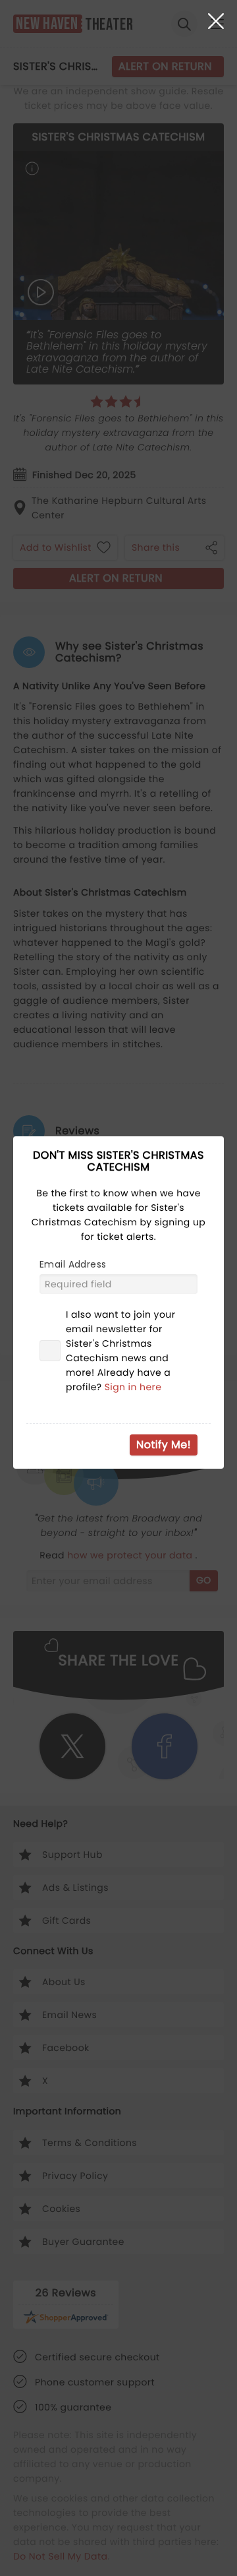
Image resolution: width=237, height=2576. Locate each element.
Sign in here (133, 1387)
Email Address (73, 1264)
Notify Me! (164, 1445)
